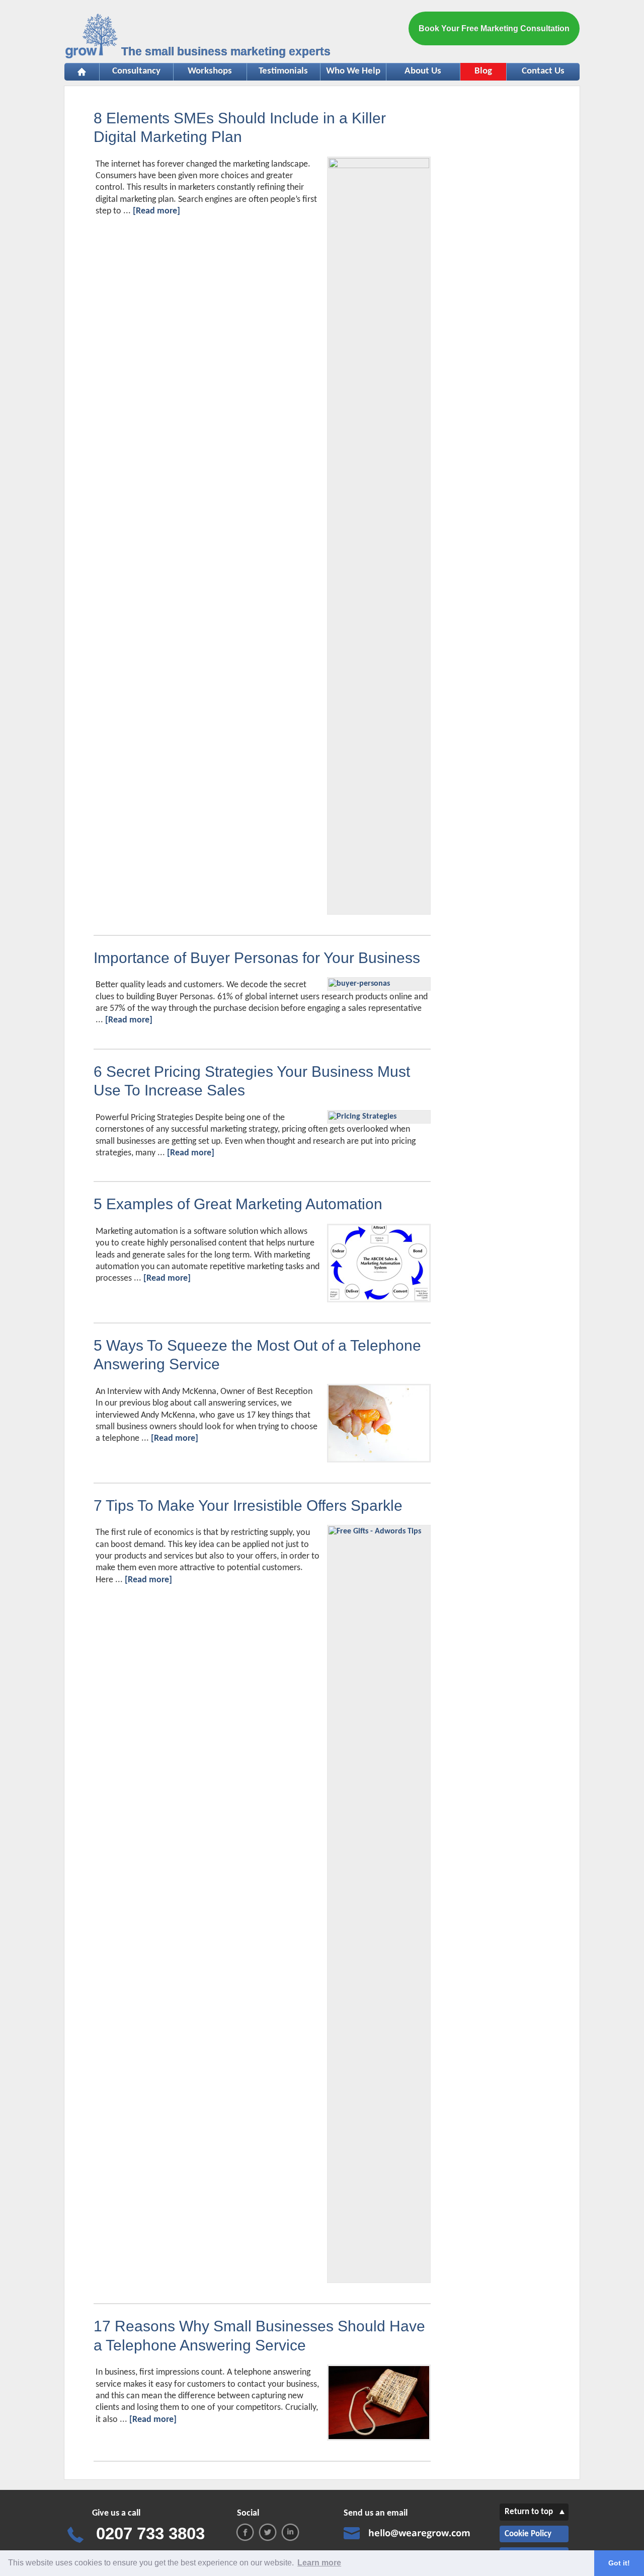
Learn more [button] (319, 2563)
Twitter (268, 2532)
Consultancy (130, 71)
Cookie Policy (528, 2534)
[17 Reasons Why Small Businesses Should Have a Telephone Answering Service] (379, 2437)
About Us (423, 71)
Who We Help (350, 71)
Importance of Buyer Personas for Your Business (257, 958)
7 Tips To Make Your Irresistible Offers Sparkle (248, 1505)
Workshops (203, 71)
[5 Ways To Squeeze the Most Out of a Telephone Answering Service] (379, 1459)
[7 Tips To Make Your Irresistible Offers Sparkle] (379, 1531)
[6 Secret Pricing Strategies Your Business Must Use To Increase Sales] (363, 1117)
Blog (483, 71)
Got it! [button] (619, 2563)
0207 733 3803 (150, 2533)
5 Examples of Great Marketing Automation (238, 1204)
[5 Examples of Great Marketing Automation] (379, 1299)
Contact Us (543, 71)
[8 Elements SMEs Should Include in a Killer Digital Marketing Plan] (379, 166)
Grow (92, 38)
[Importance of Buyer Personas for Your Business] (359, 984)
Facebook (245, 2532)
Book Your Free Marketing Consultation (494, 28)
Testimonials (278, 71)
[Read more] (156, 211)
